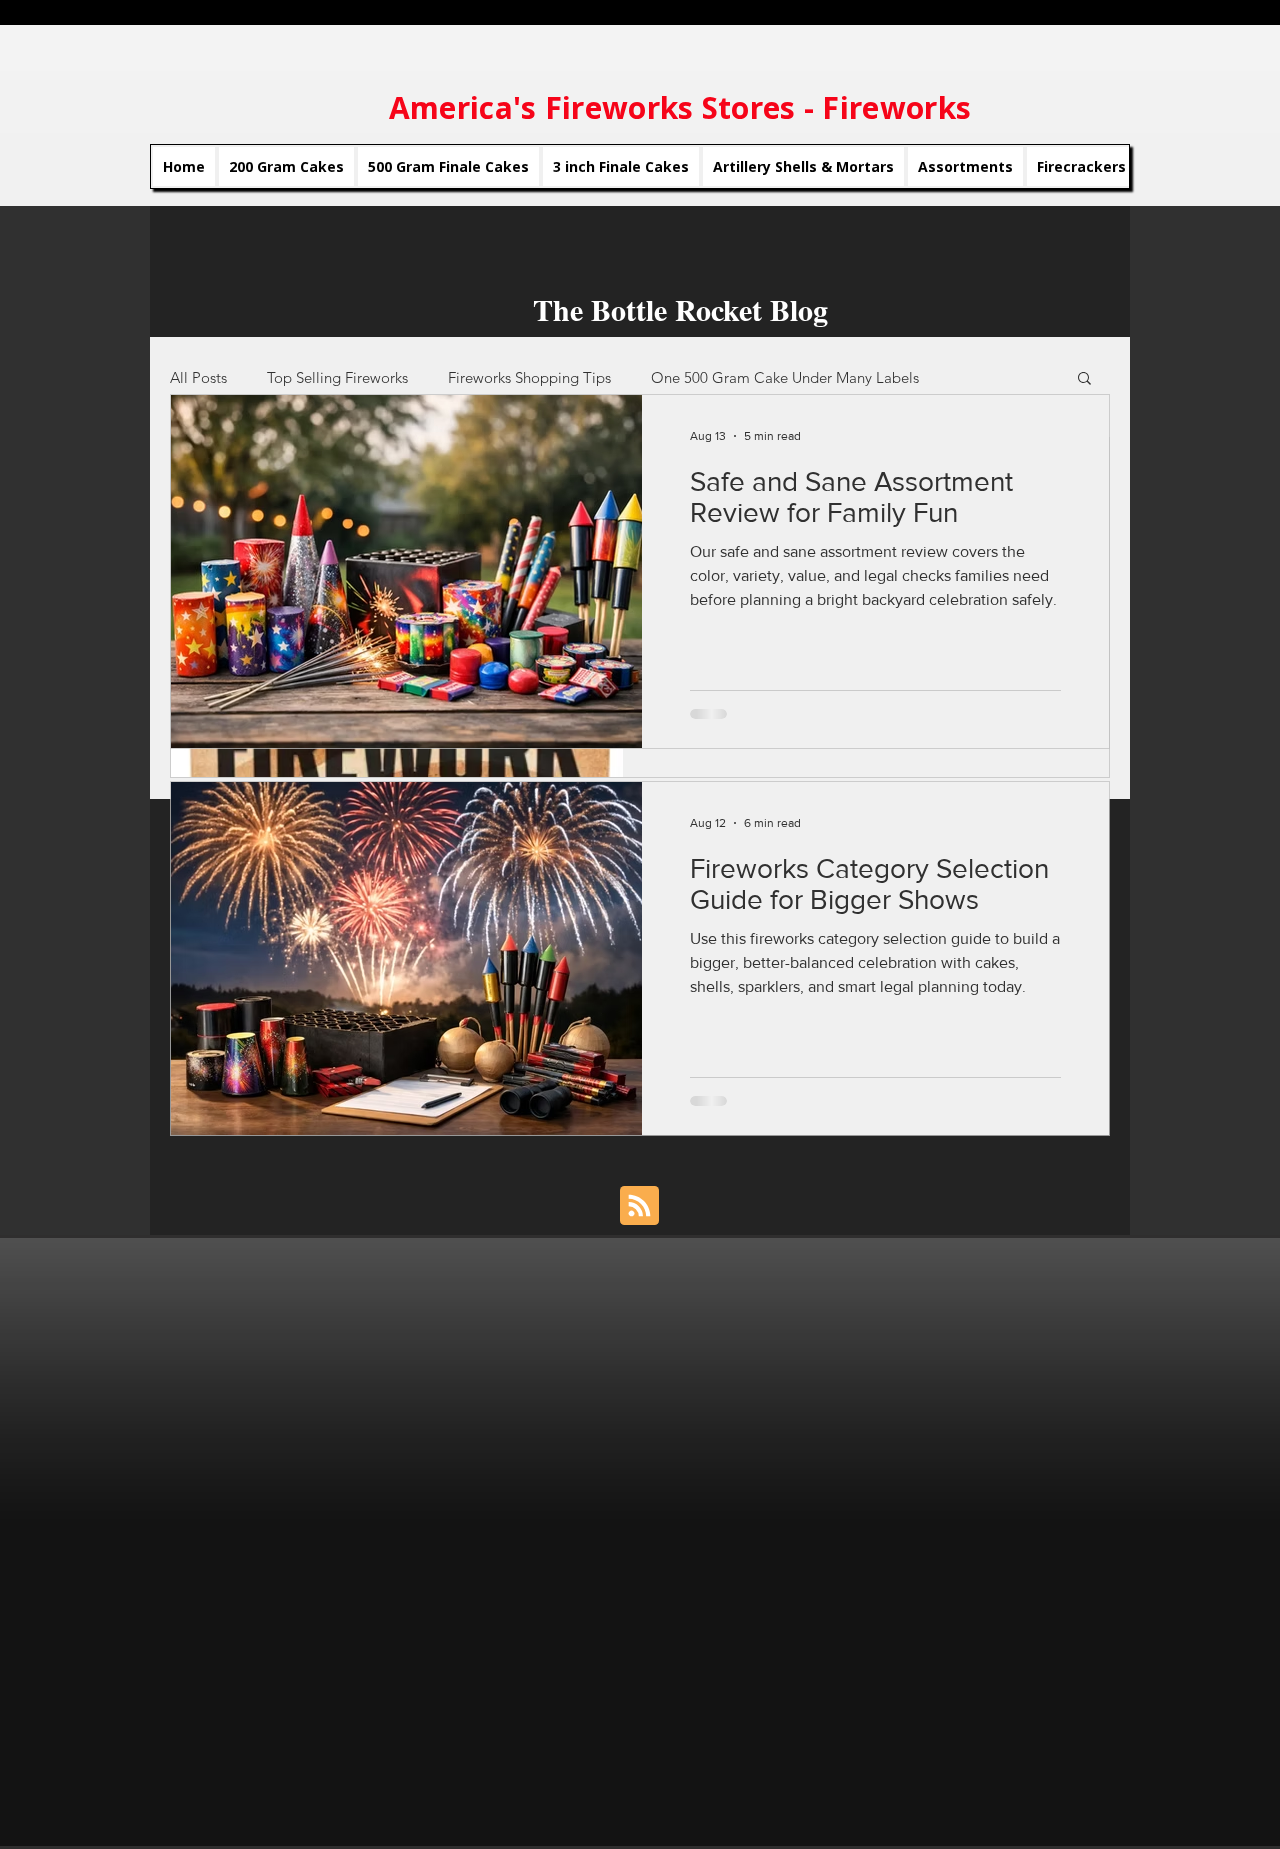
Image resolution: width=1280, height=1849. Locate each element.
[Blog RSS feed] (639, 1206)
